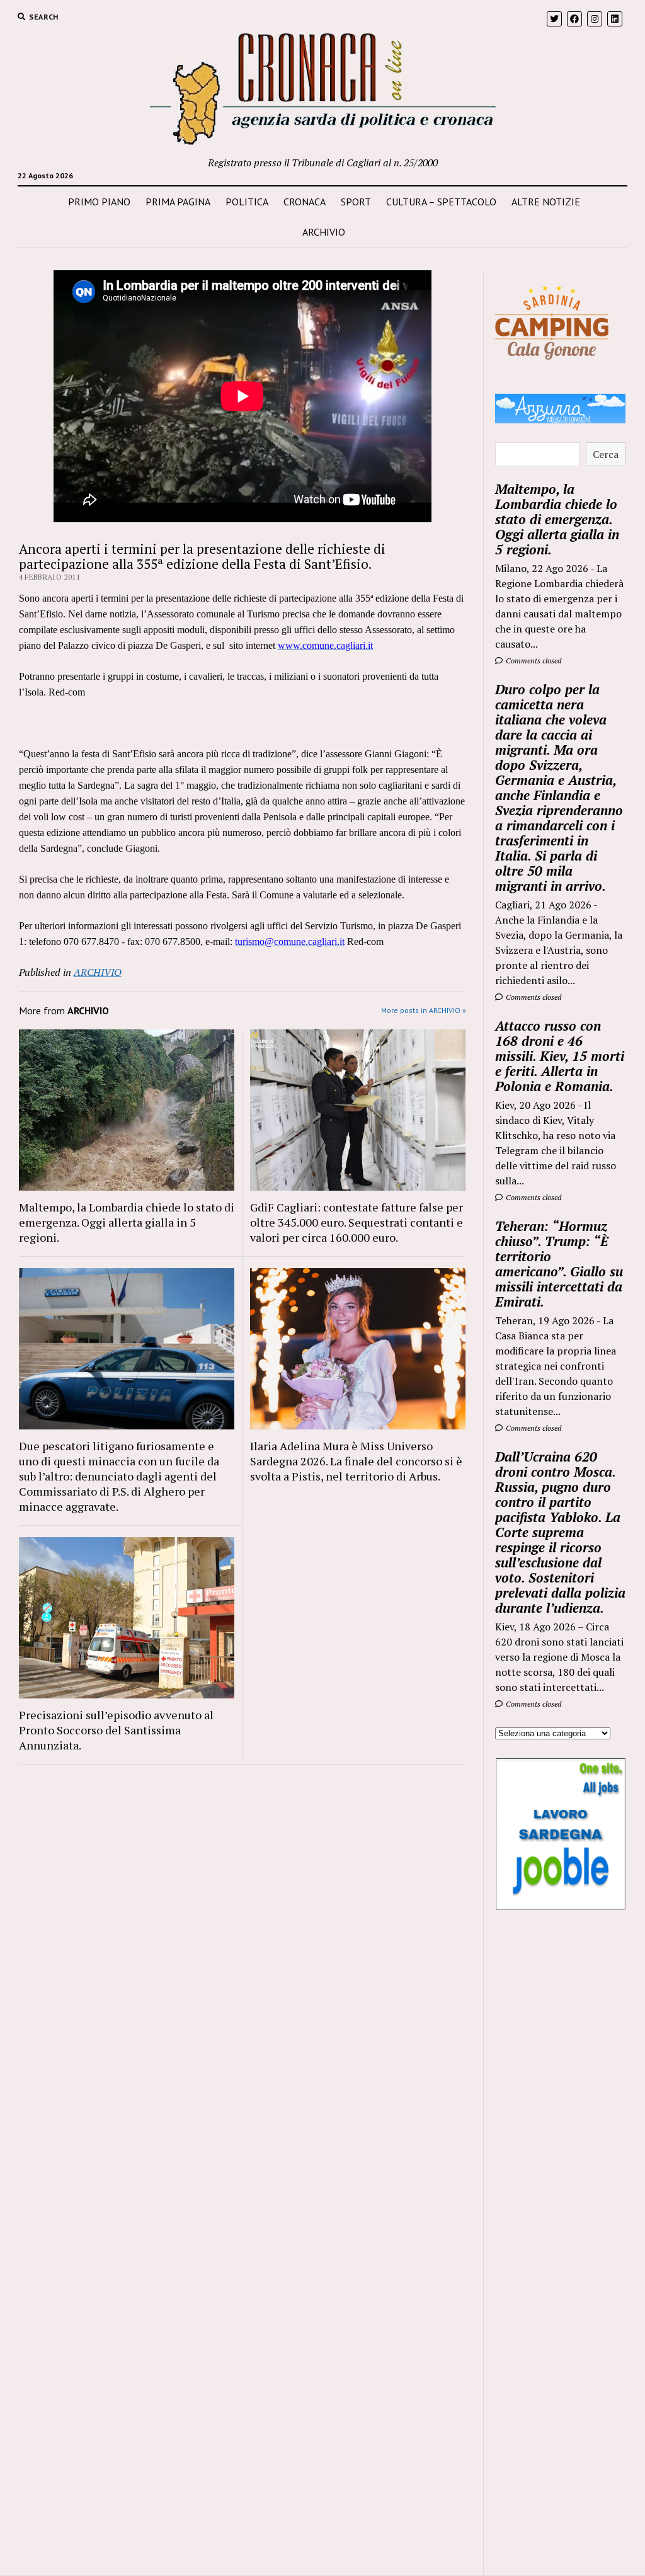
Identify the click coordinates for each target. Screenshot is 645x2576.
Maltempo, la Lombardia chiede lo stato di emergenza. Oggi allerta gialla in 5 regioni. (127, 1222)
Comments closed (533, 661)
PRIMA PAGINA (178, 202)
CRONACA (305, 202)
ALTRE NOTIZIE (546, 202)
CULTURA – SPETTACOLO (441, 202)
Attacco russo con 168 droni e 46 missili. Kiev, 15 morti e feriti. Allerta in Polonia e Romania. (560, 1056)
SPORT (356, 202)
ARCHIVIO (324, 232)
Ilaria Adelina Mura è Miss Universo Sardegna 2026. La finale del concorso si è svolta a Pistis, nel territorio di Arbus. (356, 1461)
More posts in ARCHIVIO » (424, 1010)
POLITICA (247, 202)
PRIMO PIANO (99, 202)
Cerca (606, 454)
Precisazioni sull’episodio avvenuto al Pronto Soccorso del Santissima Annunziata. (116, 1730)
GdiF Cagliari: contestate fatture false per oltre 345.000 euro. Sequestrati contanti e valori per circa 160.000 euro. (357, 1222)
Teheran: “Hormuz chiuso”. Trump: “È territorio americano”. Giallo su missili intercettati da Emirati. (559, 1264)
